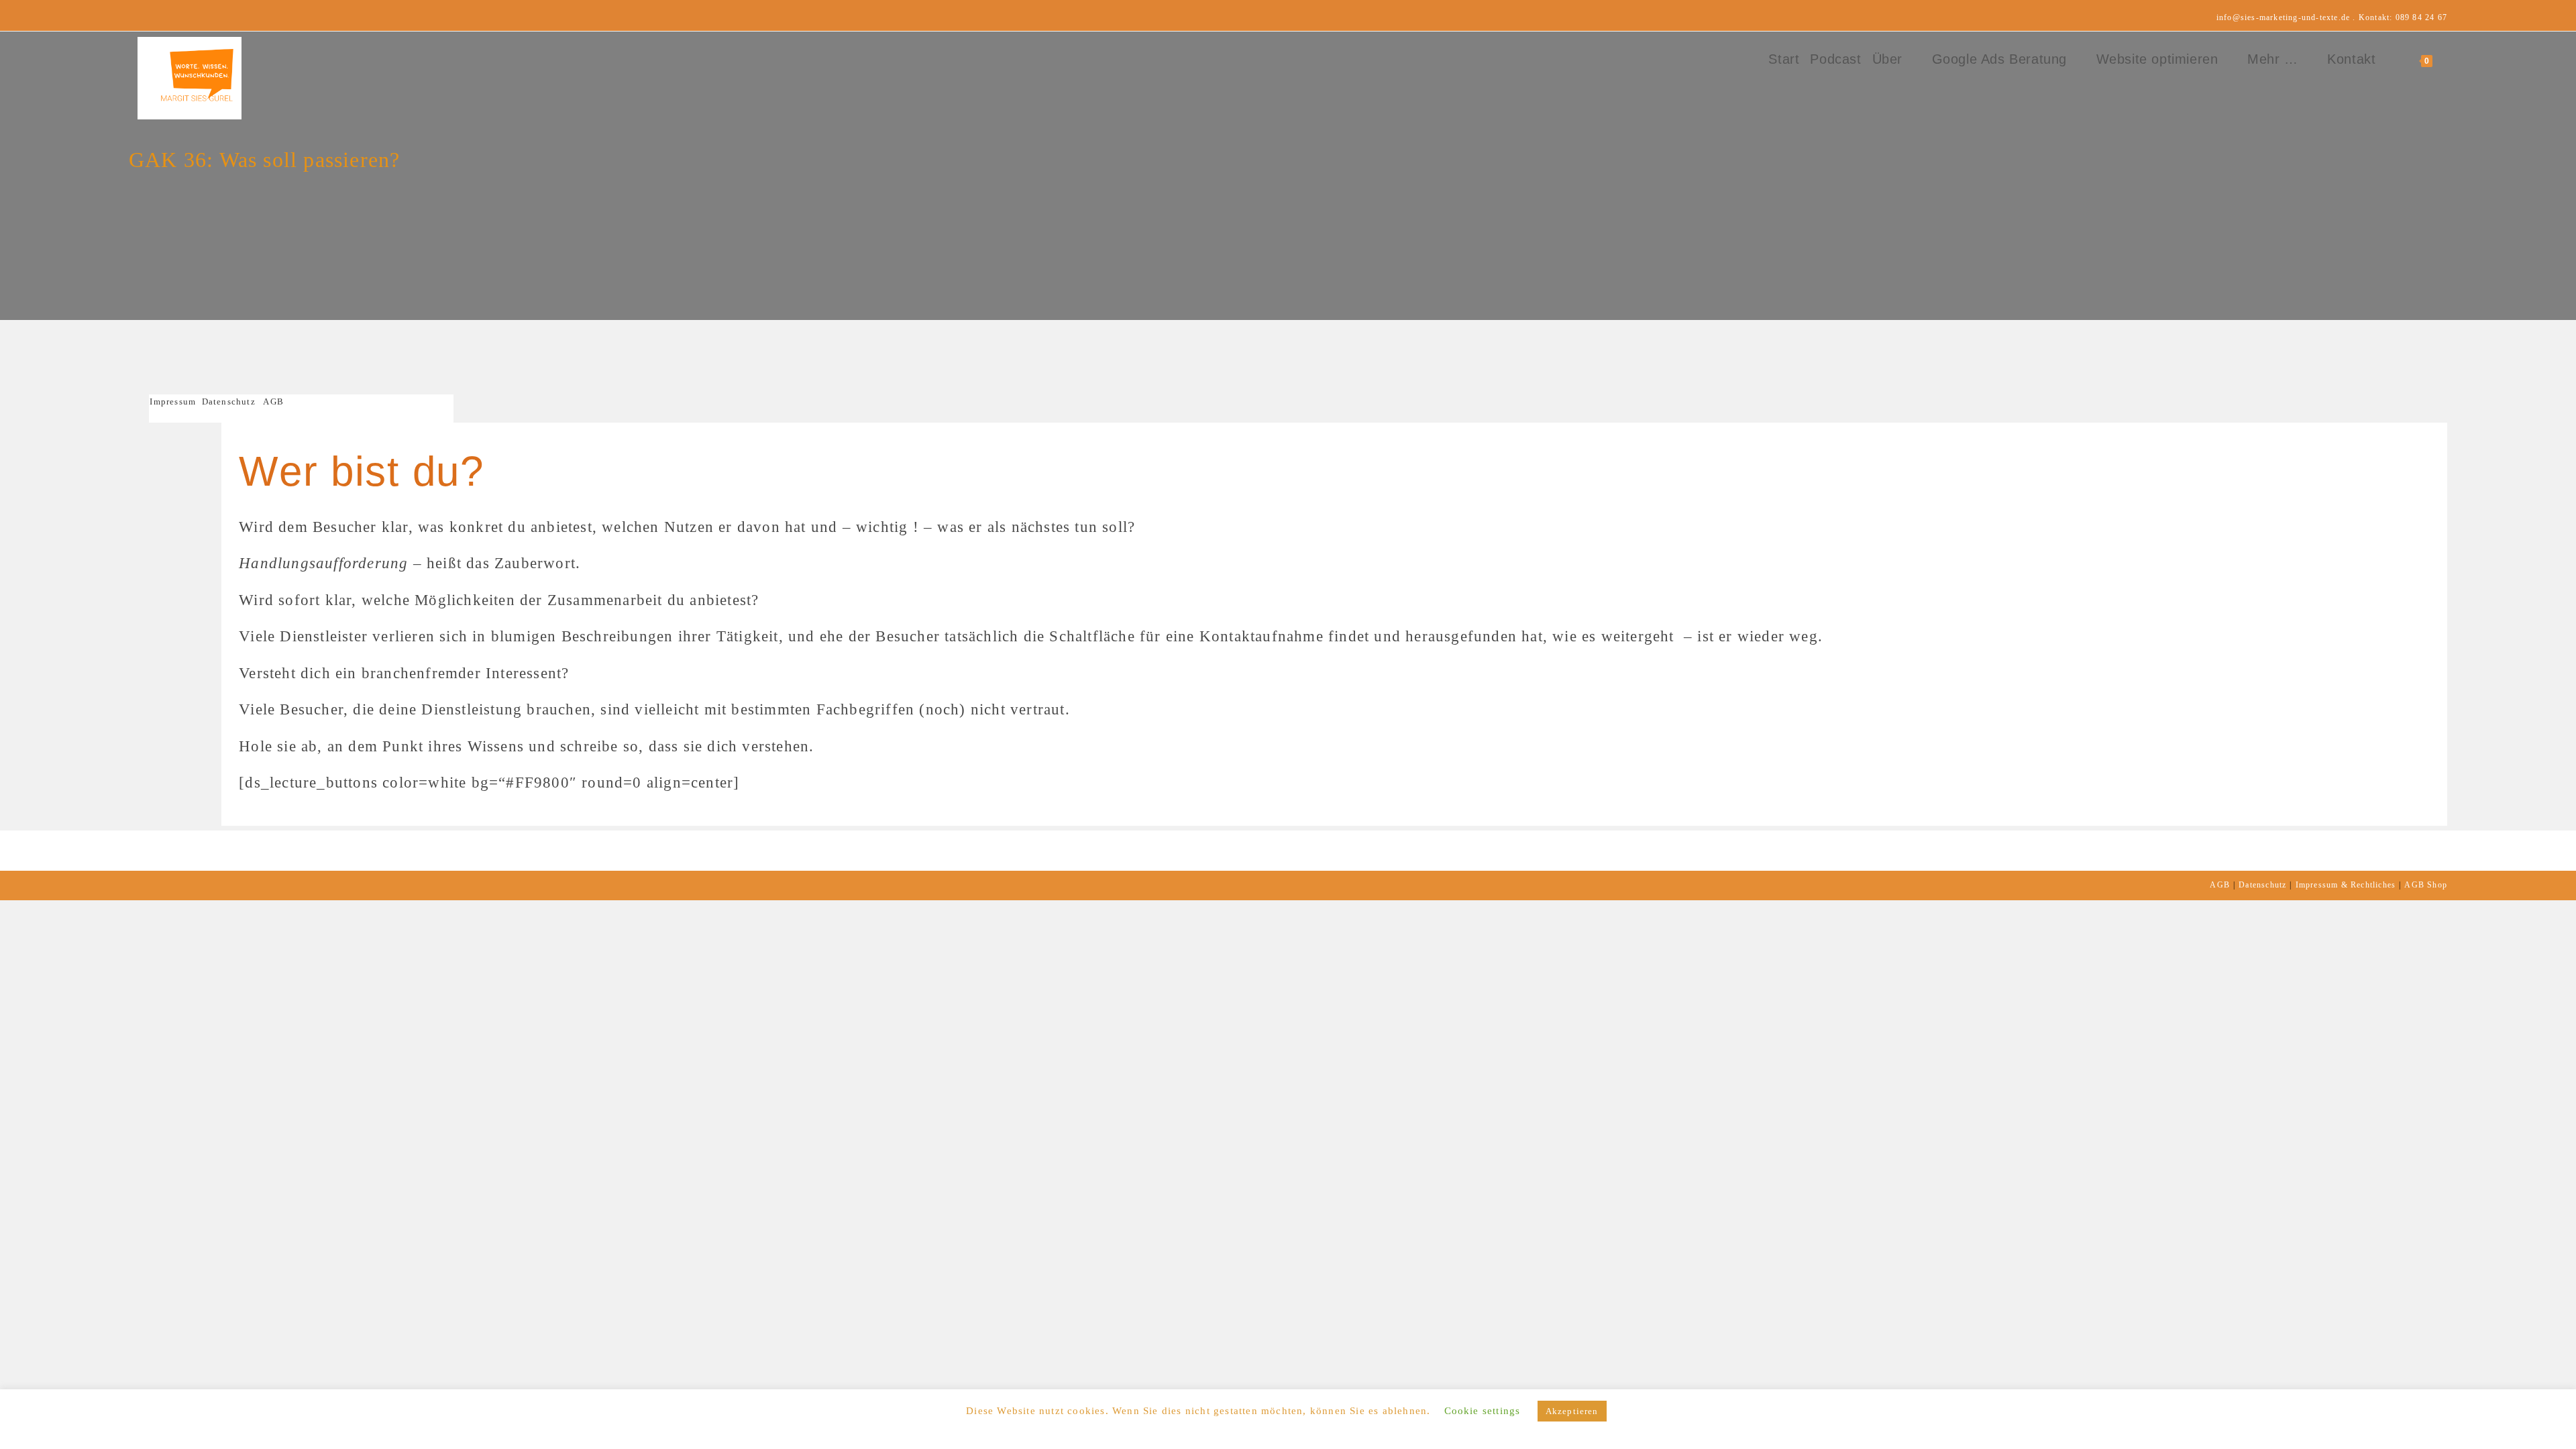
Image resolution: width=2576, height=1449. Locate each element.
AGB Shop (2426, 885)
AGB (273, 401)
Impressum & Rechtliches (2346, 885)
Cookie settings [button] (1483, 1411)
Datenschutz (229, 401)
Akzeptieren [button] (1572, 1411)
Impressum (175, 401)
